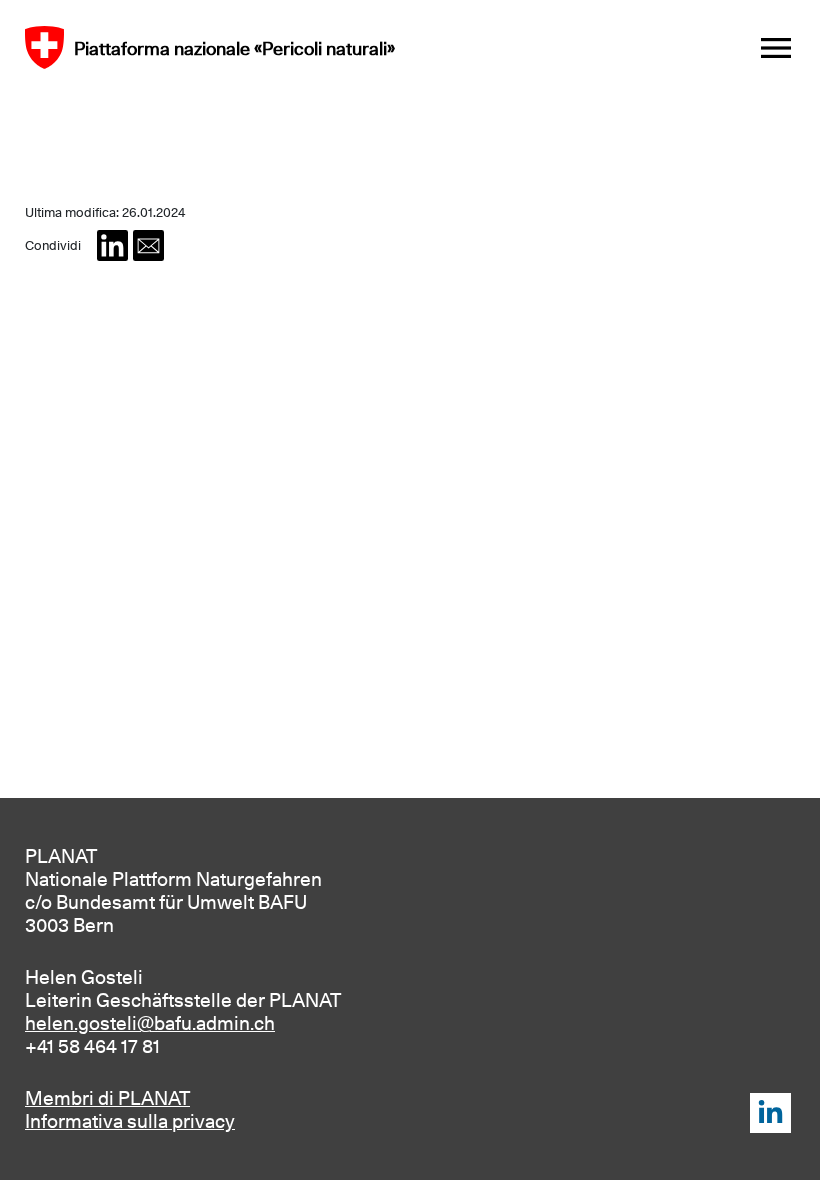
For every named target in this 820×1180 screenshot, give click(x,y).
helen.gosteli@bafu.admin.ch (150, 1023)
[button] (112, 245)
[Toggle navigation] (776, 48)
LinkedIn (770, 1113)
